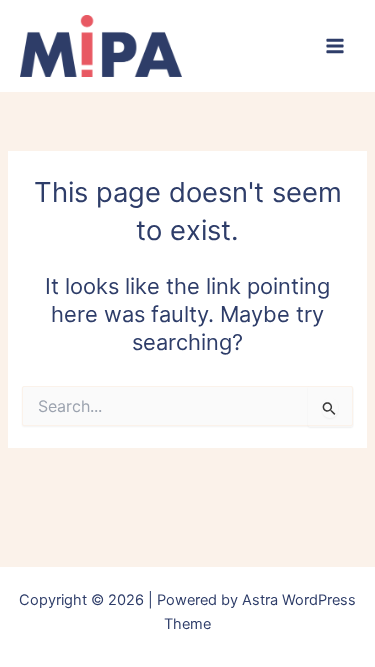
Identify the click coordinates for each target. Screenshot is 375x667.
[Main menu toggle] (335, 46)
